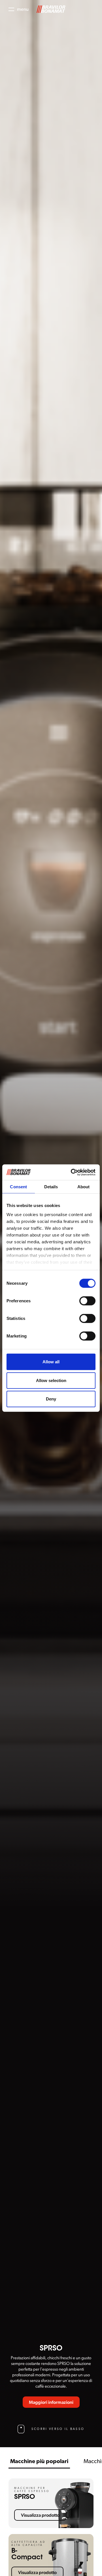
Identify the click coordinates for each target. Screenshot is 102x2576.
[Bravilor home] (51, 9)
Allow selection (51, 1380)
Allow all (51, 1362)
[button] (19, 9)
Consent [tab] (18, 1187)
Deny (51, 1399)
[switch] (87, 1301)
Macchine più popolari (39, 2461)
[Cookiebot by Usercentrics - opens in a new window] (72, 1172)
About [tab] (84, 1187)
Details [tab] (51, 1187)
